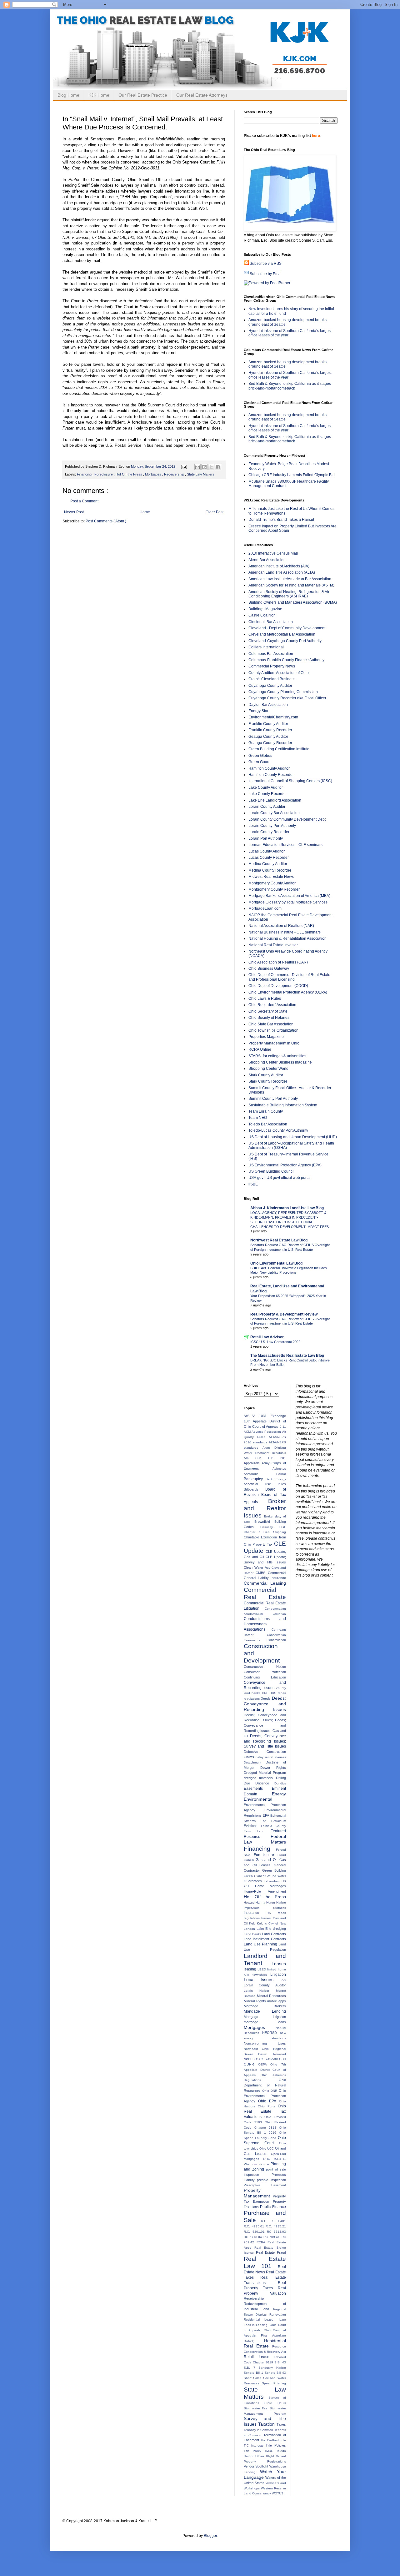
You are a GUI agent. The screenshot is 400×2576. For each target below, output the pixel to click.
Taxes (281, 2424)
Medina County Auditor (268, 864)
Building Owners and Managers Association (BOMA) (293, 602)
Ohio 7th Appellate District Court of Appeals (265, 2070)
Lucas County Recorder (269, 858)
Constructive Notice (265, 1667)
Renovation (278, 2314)
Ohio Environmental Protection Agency (265, 2096)
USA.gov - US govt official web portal (280, 1178)
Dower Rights (273, 1768)
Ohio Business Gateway (269, 969)
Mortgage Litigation (265, 2017)
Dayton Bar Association (268, 705)
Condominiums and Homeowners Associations (265, 1624)
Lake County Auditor (266, 787)
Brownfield (264, 1522)
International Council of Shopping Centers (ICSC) (290, 781)
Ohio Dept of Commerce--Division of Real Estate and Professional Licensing (289, 977)
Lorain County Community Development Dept (287, 819)
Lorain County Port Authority (272, 826)
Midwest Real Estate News (271, 877)
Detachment (255, 1762)
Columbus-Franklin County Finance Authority (286, 660)
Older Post (215, 512)
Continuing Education (265, 1677)
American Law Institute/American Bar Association (290, 579)
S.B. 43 (280, 2362)
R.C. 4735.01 (255, 2226)
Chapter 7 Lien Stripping (265, 1532)
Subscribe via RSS (266, 264)
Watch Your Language (265, 2474)
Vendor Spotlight (257, 2466)
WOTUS (278, 2493)
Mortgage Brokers (265, 2006)
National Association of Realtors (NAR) (281, 926)
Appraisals (253, 1463)
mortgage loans (265, 2022)
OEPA (264, 2064)
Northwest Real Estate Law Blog (279, 1240)
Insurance (255, 1913)
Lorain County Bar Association (274, 813)
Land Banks (253, 1934)
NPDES (250, 2059)
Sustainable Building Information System (283, 1105)
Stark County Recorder (268, 1081)
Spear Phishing (274, 2383)
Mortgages (154, 474)
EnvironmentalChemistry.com (273, 717)
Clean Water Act (258, 1567)
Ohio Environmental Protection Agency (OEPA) (288, 992)
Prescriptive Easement (265, 2185)
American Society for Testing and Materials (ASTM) (291, 585)
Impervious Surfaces (265, 1908)
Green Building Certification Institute (279, 749)
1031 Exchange (272, 1416)
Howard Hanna (255, 1902)
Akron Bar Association (267, 560)
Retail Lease (259, 2357)
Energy (279, 1794)
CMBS (262, 1573)
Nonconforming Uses (265, 2043)
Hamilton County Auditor (269, 768)
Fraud (282, 1855)
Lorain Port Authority (266, 838)
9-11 (283, 1427)
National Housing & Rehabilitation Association (287, 938)
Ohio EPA (268, 2101)
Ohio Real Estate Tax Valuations (265, 2111)
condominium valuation (265, 1614)
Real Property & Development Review (284, 1314)
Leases (279, 1964)
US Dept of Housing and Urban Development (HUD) (293, 1137)
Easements (258, 1789)
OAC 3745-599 (267, 2059)
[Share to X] (211, 467)
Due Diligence (259, 1783)
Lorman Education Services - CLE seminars (285, 845)
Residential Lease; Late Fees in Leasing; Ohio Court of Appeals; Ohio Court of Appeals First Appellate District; (265, 2330)
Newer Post (74, 512)
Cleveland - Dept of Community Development (287, 628)
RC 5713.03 (276, 2232)
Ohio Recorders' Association (272, 1005)
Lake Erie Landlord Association (275, 800)
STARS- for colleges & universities (277, 1056)
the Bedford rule (273, 2440)
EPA (266, 1815)
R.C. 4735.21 (276, 2226)
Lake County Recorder (268, 794)
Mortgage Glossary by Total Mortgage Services (288, 902)
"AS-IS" (251, 1416)
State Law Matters (201, 474)
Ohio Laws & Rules (265, 999)
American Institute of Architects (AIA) (279, 566)
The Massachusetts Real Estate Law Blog (287, 1356)
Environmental (258, 1799)
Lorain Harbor (260, 1991)
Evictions (252, 1826)
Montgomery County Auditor (272, 883)
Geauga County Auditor (268, 737)
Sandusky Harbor (272, 2368)
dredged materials (260, 1778)
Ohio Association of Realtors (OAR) (278, 962)
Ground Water (276, 1876)
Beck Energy (276, 1479)
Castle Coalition (262, 615)
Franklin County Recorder (270, 730)
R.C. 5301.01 (255, 2232)
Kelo (253, 1923)
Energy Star (258, 711)
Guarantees (254, 1881)
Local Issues (262, 1980)
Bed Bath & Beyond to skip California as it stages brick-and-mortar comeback (290, 386)
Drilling (281, 1778)
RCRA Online (260, 1049)
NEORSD (271, 2033)
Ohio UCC (267, 2148)
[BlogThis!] (204, 467)
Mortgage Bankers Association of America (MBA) (289, 896)
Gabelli (250, 1860)
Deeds (266, 1698)
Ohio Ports (268, 2106)
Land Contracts (274, 1934)
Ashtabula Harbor (265, 1474)
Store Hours (275, 2403)
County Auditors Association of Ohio (279, 673)
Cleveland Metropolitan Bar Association (282, 634)
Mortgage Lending (265, 2011)
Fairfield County (273, 1826)
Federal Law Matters (265, 1839)
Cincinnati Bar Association (271, 622)
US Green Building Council (271, 1171)
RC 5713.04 (254, 2237)
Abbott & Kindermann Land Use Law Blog (287, 1208)
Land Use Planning (261, 1944)
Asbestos (279, 1469)
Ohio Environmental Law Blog (276, 1263)
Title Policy (254, 2451)
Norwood (280, 2054)
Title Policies (276, 2445)
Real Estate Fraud (271, 2252)
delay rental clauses (271, 1757)
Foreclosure (104, 474)
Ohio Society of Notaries (269, 1018)
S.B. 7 (251, 2368)
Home (145, 512)
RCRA (262, 2242)
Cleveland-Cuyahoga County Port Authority (285, 641)
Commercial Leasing (265, 1583)
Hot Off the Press (129, 474)
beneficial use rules (265, 1484)
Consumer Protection (265, 1672)
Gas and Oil (267, 1860)
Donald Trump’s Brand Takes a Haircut (281, 520)
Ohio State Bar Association (271, 1024)
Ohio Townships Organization (273, 1030)
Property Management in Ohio (274, 1043)
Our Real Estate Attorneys (202, 95)
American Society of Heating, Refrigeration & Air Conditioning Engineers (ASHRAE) (289, 594)
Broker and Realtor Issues (265, 1508)
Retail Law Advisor (267, 1337)
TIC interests (255, 2445)
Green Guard (260, 762)
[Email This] (197, 467)
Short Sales (253, 2378)
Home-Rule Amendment (265, 1891)
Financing (85, 474)
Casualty (270, 1527)
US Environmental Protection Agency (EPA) (285, 1165)
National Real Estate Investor (273, 945)
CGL (283, 1527)
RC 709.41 (272, 2237)
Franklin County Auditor (268, 724)
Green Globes (260, 756)
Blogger (210, 2536)
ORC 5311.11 (274, 2159)
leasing (251, 1969)
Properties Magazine (266, 1037)
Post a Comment (84, 501)
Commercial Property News (272, 666)
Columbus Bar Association (271, 654)
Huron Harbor (276, 1902)
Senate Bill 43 (275, 2373)
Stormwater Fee (257, 2408)
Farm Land (257, 1831)
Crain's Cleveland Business (272, 679)
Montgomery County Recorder (274, 889)
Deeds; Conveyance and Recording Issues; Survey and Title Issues (265, 1741)
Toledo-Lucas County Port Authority (278, 1130)
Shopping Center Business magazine (280, 1062)
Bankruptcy (255, 1479)
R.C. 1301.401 (273, 2221)
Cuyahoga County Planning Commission (283, 692)
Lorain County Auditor (267, 807)
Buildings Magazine (265, 609)
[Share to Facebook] (218, 467)
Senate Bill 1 (254, 2373)
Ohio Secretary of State (268, 1011)
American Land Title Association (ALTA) (282, 572)
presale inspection (271, 2180)
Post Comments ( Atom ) (106, 521)
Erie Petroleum (273, 1821)
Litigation (278, 1975)
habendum (272, 1881)
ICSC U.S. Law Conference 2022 (275, 1342)
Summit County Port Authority (273, 1099)
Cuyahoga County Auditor (270, 686)
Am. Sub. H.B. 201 (265, 1458)
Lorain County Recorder (269, 832)
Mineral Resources (271, 1996)
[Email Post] (184, 466)
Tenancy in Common (259, 2430)
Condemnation (275, 1609)
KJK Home (99, 95)
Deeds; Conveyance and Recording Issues (265, 1704)
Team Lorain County (266, 1111)
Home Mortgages (270, 1886)
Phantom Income (257, 2164)
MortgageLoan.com (265, 908)
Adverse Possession (267, 1432)
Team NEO (258, 1118)
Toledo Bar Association (268, 1124)
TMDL (270, 2451)
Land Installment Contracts (265, 1939)
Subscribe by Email (266, 274)
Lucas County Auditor (267, 851)
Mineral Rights (255, 2001)
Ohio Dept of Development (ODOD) (278, 986)
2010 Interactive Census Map (273, 553)
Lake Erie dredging (271, 1929)
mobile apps (277, 2001)
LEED (262, 1969)
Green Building (274, 1870)
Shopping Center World (268, 1069)
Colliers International (266, 647)
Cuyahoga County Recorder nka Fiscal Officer (287, 698)
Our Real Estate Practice (143, 95)
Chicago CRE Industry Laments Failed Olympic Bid (292, 475)
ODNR (251, 2064)
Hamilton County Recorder (271, 775)
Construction (276, 1640)
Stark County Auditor (266, 1075)
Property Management (258, 2193)
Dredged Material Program (265, 1773)
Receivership (175, 474)
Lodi (283, 1980)
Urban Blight (266, 2456)
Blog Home (68, 95)
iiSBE (253, 1184)
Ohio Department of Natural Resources (265, 2085)
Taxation (267, 2424)
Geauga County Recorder (270, 743)
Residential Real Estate (265, 2343)
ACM (248, 1432)
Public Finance (273, 2207)
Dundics (280, 1783)
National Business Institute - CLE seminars (285, 932)
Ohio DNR (270, 2091)
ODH (282, 2059)
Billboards (255, 1489)
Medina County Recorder (270, 870)
